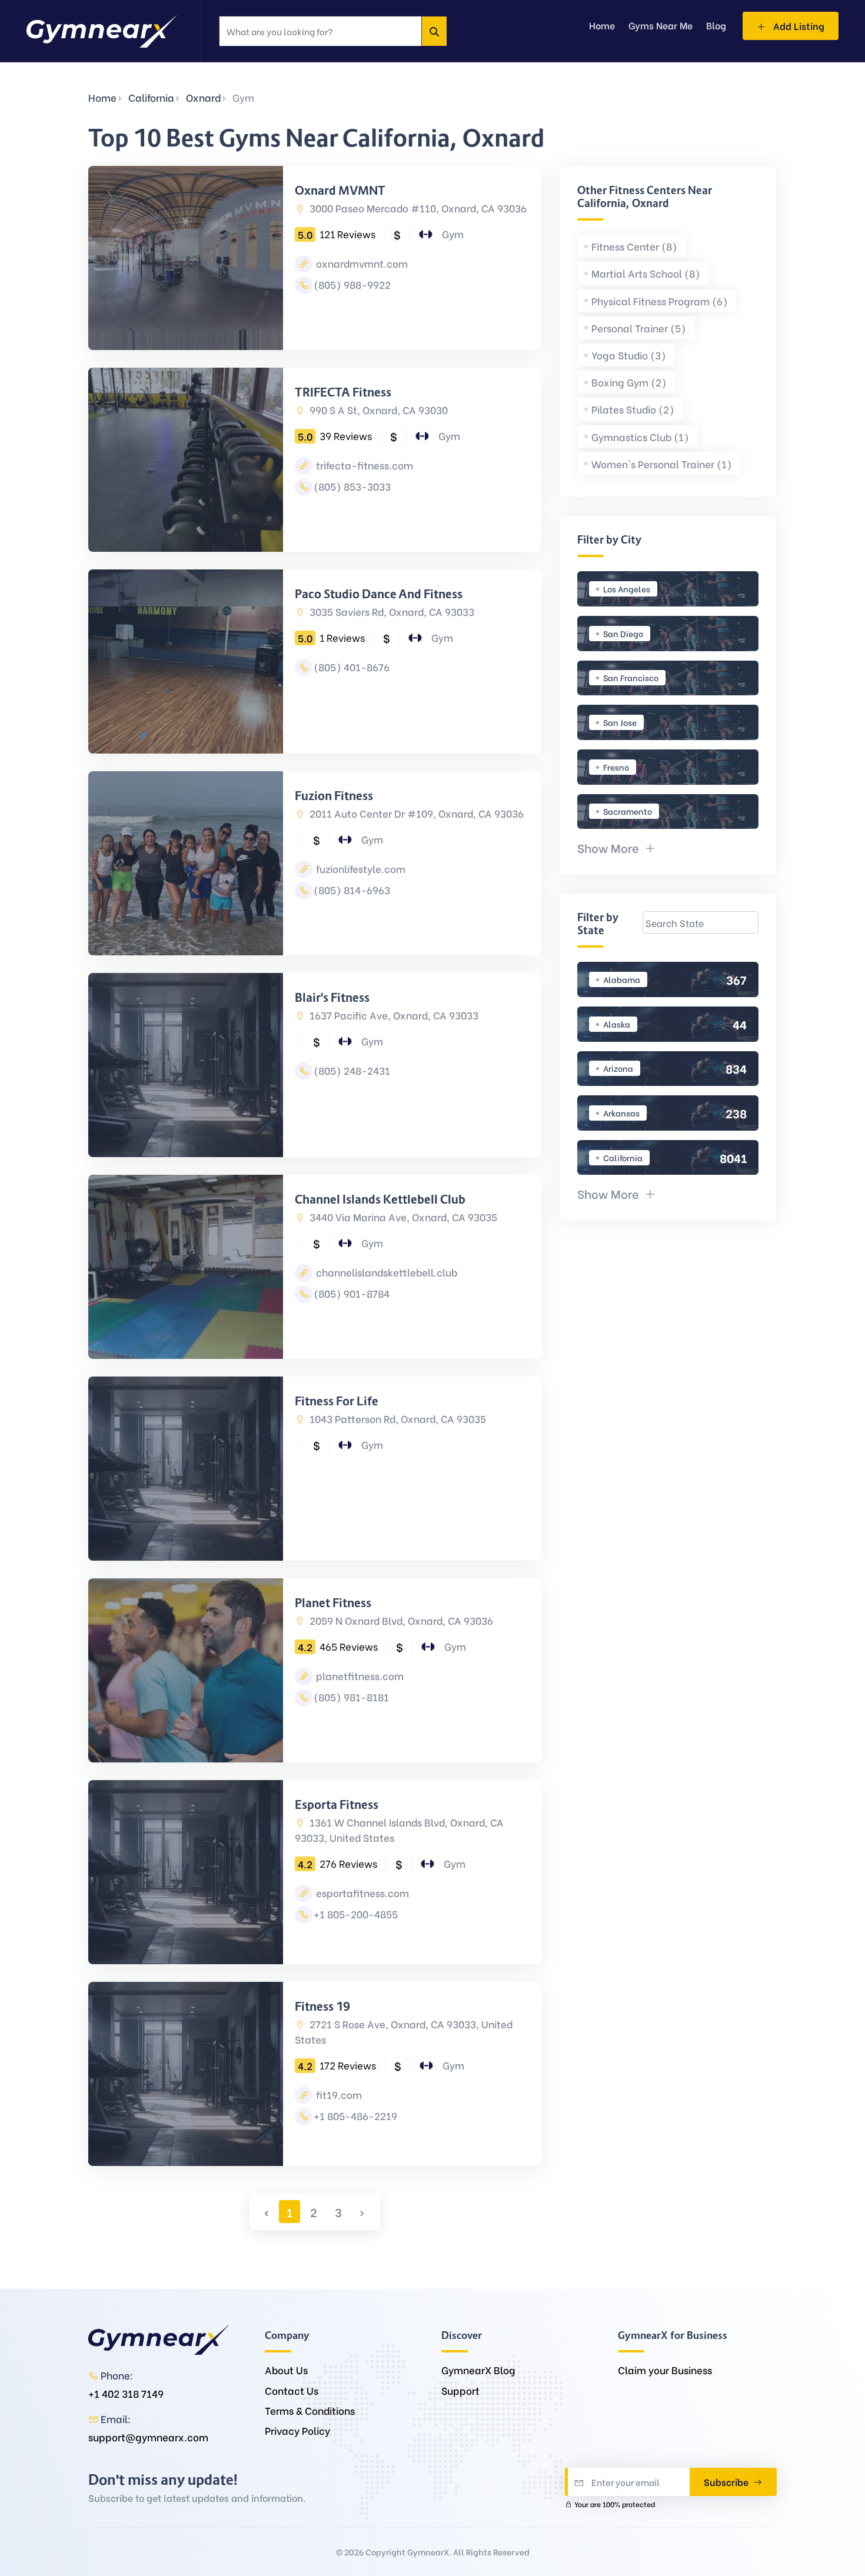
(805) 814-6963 (352, 890)
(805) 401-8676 (352, 667)
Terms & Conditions (310, 2410)
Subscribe (727, 2482)
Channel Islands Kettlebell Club (380, 1199)
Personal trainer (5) (639, 328)
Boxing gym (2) (629, 382)
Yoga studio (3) (629, 355)
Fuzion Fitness (334, 796)
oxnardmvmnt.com (361, 263)
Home (102, 97)
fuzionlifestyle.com (360, 869)
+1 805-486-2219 (355, 2116)
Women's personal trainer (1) (662, 464)
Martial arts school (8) (646, 273)
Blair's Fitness (332, 998)
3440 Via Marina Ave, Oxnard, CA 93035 (402, 1217)
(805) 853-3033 (352, 486)
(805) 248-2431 (352, 1070)
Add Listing (798, 26)
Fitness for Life (337, 1401)
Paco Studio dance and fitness (379, 594)
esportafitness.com (361, 1893)
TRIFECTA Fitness (343, 392)
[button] (617, 847)
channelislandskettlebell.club (385, 1272)
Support (460, 2390)
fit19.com (338, 2095)
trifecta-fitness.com (363, 465)
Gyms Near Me (661, 25)
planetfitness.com (359, 1676)
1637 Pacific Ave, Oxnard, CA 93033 (393, 1015)
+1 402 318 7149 (126, 2393)
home (602, 25)
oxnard (203, 97)
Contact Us (292, 2390)
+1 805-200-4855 (356, 1914)
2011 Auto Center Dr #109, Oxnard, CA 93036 (415, 813)
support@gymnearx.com (148, 2437)
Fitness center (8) (634, 246)
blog (716, 25)
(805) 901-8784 (352, 1293)
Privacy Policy (297, 2430)
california (151, 97)
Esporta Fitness (337, 1805)
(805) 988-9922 (352, 284)
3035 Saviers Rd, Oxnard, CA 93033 (391, 611)
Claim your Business (665, 2370)
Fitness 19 (322, 2007)
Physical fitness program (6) (660, 301)
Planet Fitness (333, 1603)
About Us (286, 2370)
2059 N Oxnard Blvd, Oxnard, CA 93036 (400, 1620)
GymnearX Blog (478, 2370)
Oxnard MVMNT (340, 191)
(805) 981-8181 (351, 1697)
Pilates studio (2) (633, 409)
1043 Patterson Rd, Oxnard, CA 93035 (397, 1419)
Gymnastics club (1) (640, 437)
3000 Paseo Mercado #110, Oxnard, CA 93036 (417, 208)
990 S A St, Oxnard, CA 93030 (377, 410)
